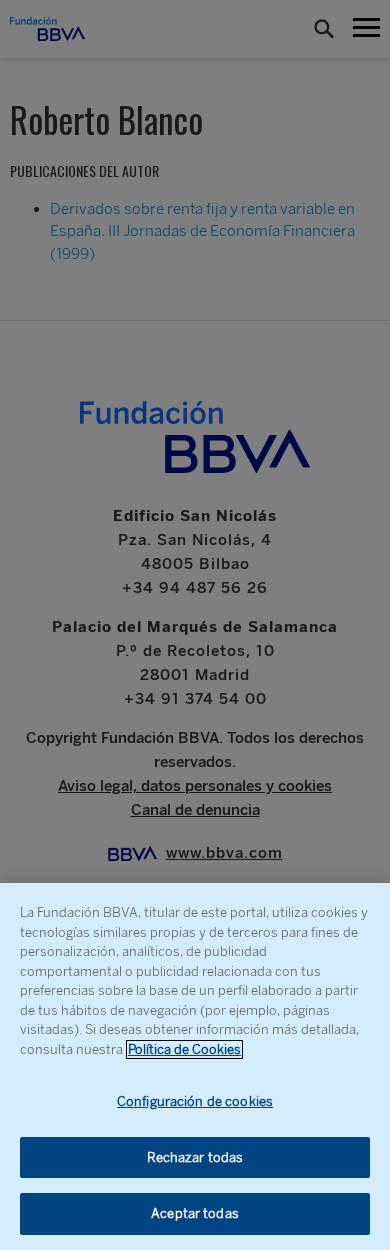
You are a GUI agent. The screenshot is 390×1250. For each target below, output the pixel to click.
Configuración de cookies (195, 1101)
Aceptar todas (195, 1213)
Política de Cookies (184, 1049)
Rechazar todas (195, 1157)
